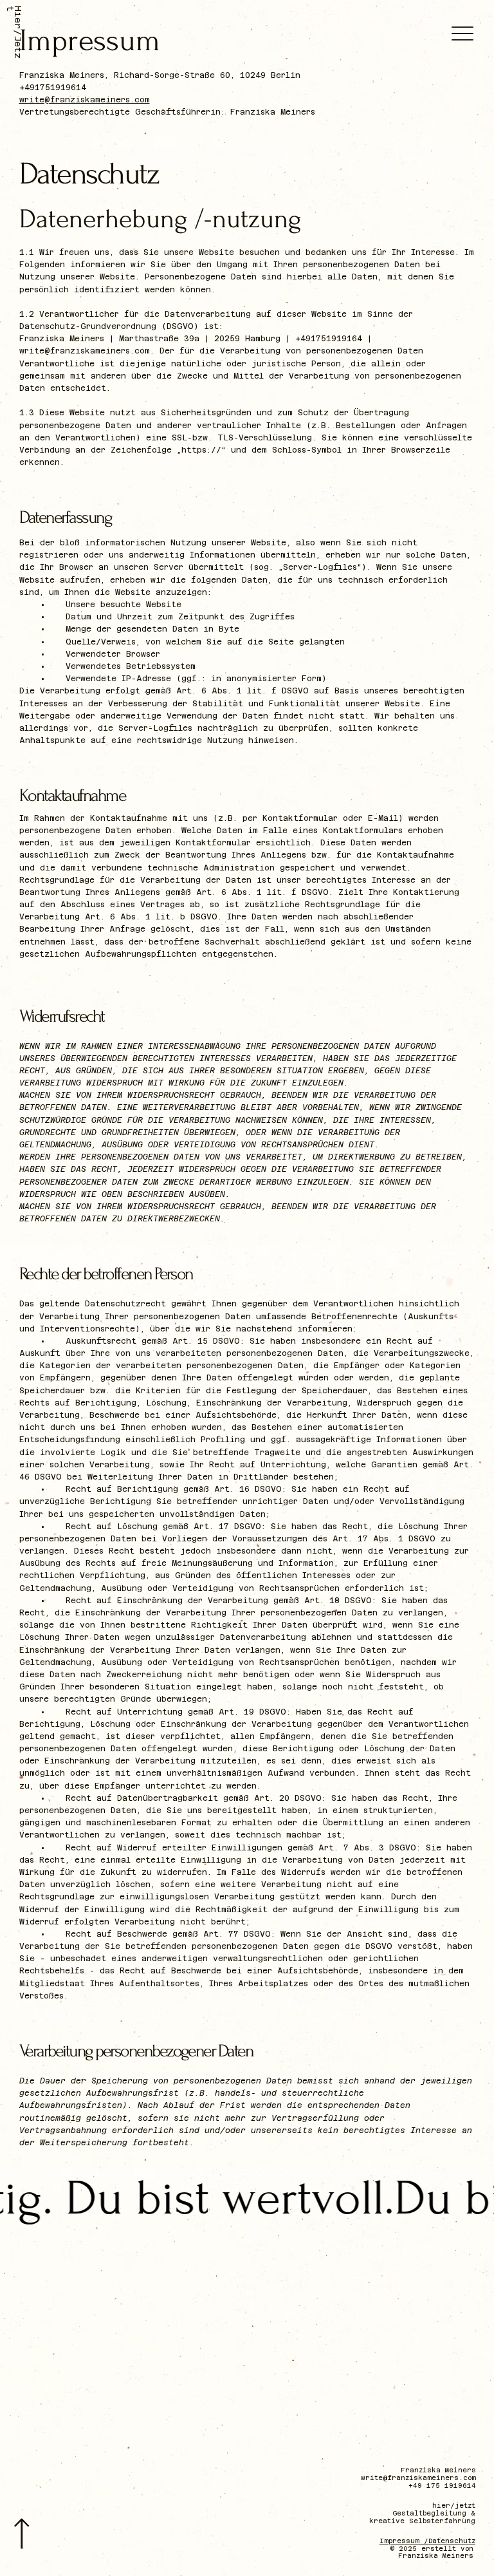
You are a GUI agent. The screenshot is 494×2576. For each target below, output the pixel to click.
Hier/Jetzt (14, 32)
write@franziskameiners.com (85, 100)
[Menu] (463, 34)
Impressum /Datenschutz (427, 2541)
